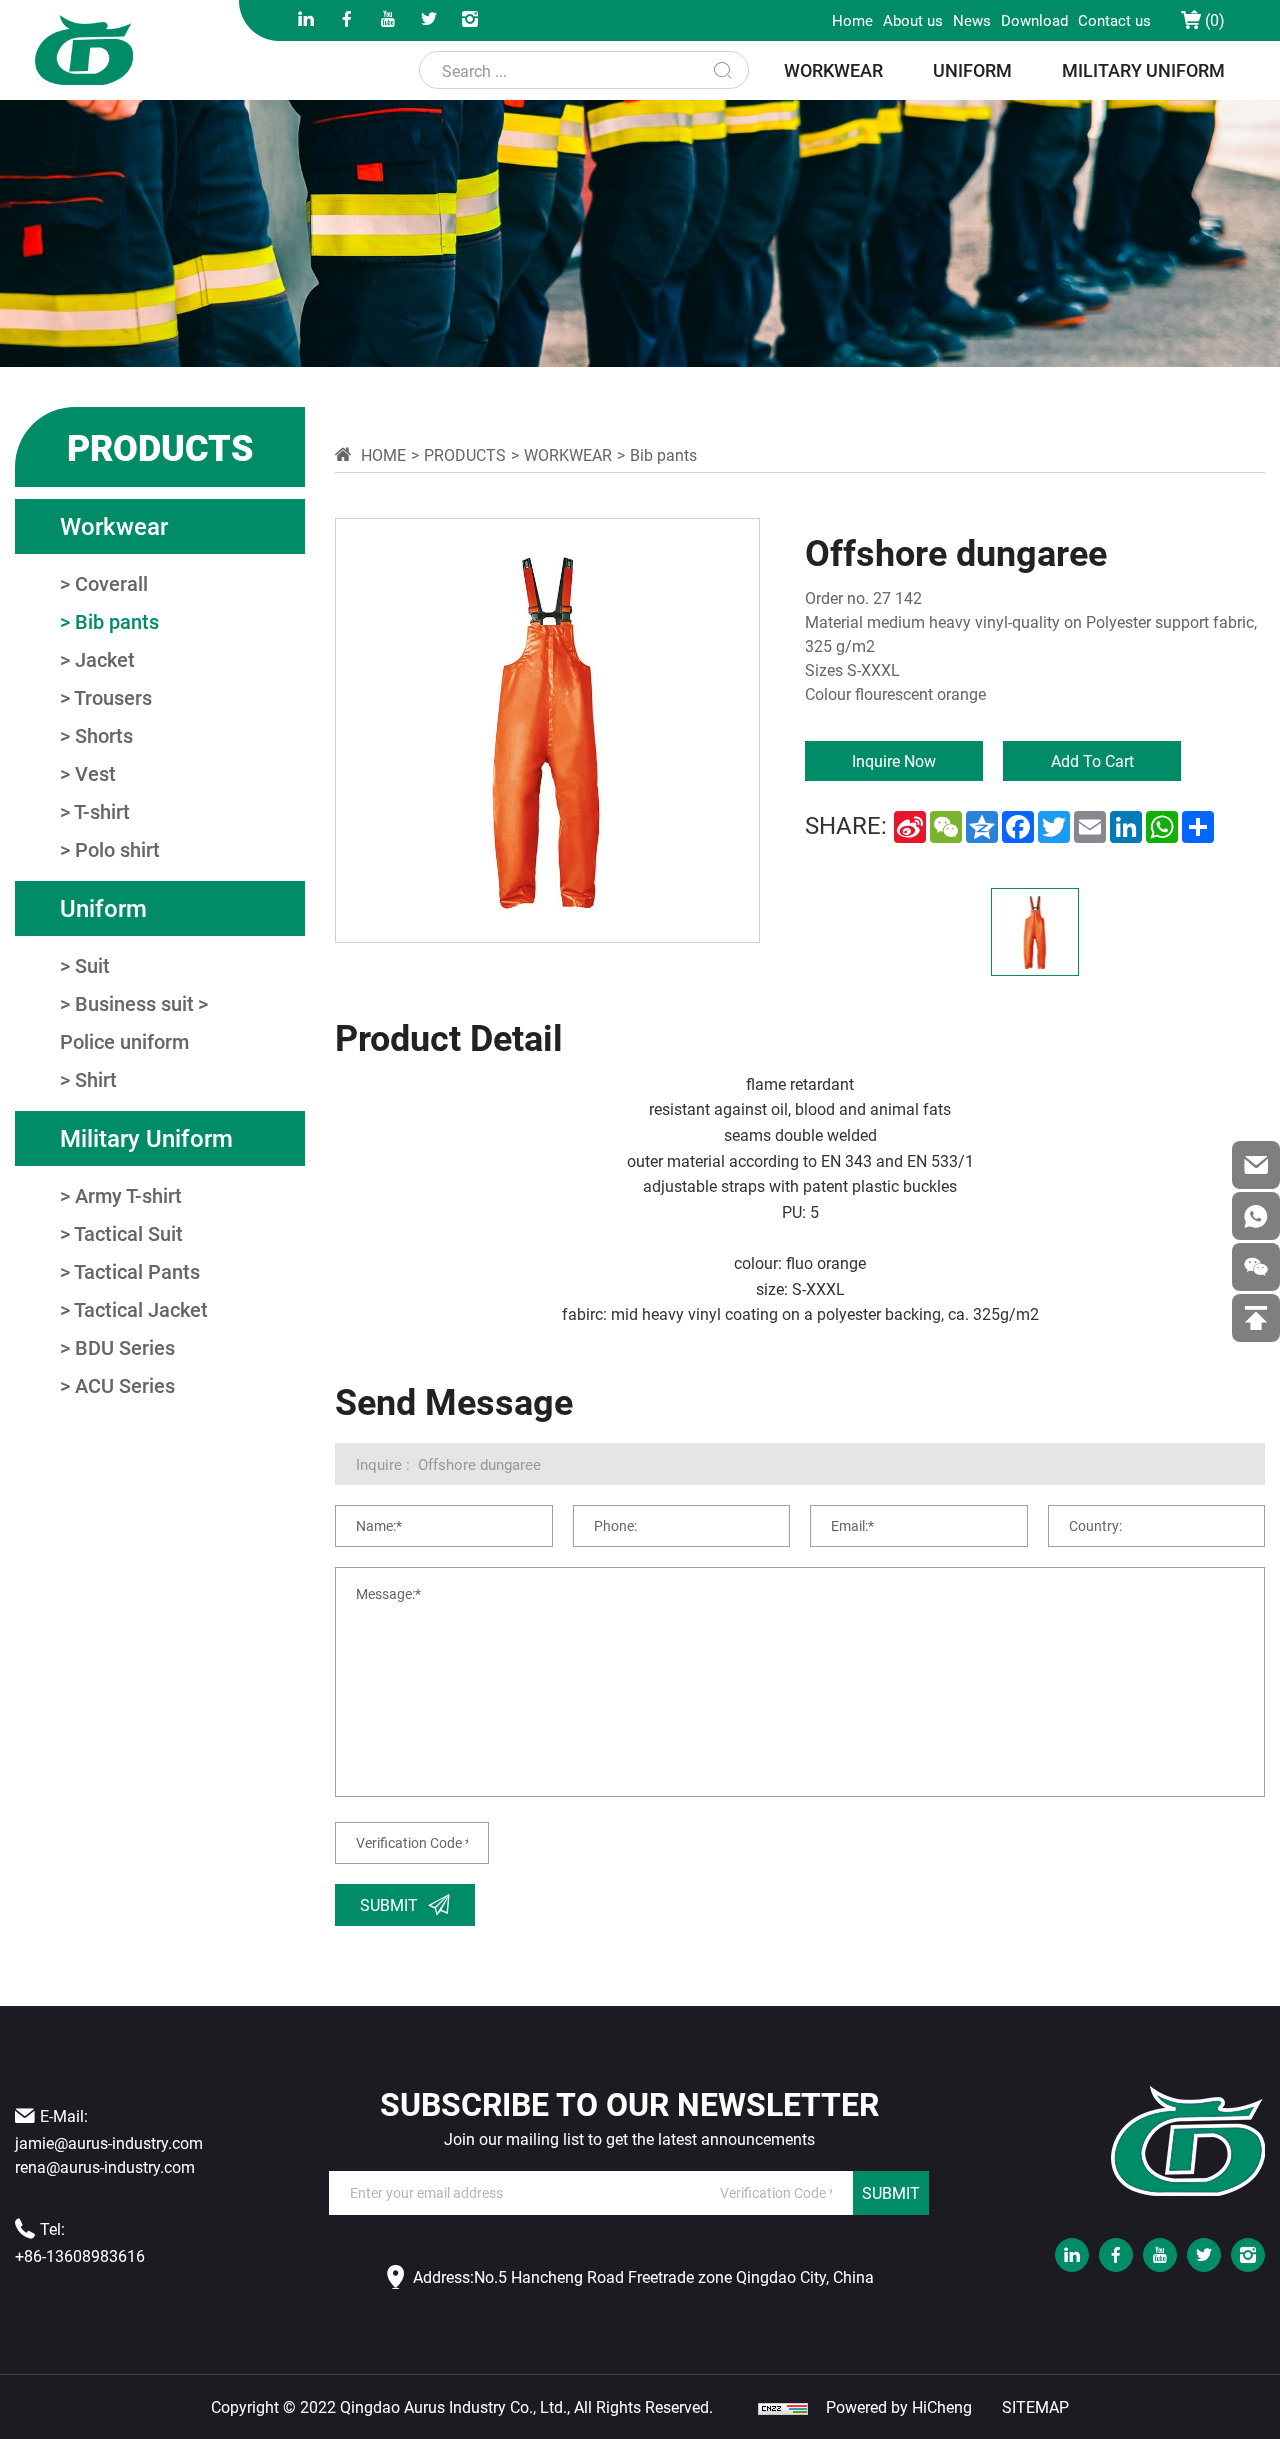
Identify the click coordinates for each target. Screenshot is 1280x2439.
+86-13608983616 (80, 2255)
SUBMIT (891, 2192)
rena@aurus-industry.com (105, 2166)
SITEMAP (1035, 2407)
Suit (92, 965)
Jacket (105, 659)
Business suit (134, 1003)
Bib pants (117, 621)
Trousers (113, 697)
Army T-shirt (128, 1195)
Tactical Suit (128, 1233)
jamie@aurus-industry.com (109, 2142)
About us (913, 20)
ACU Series (125, 1385)
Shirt (96, 1079)
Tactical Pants (137, 1271)
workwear (833, 70)
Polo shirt (117, 849)
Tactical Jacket (141, 1309)
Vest (95, 773)
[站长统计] (783, 2406)
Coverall (111, 583)
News (972, 20)
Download (1034, 20)
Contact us (1114, 20)
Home (852, 20)
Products (465, 454)
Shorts (104, 735)
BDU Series (125, 1347)
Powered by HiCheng (899, 2407)
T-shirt (102, 811)
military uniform (1143, 70)
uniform (972, 70)
